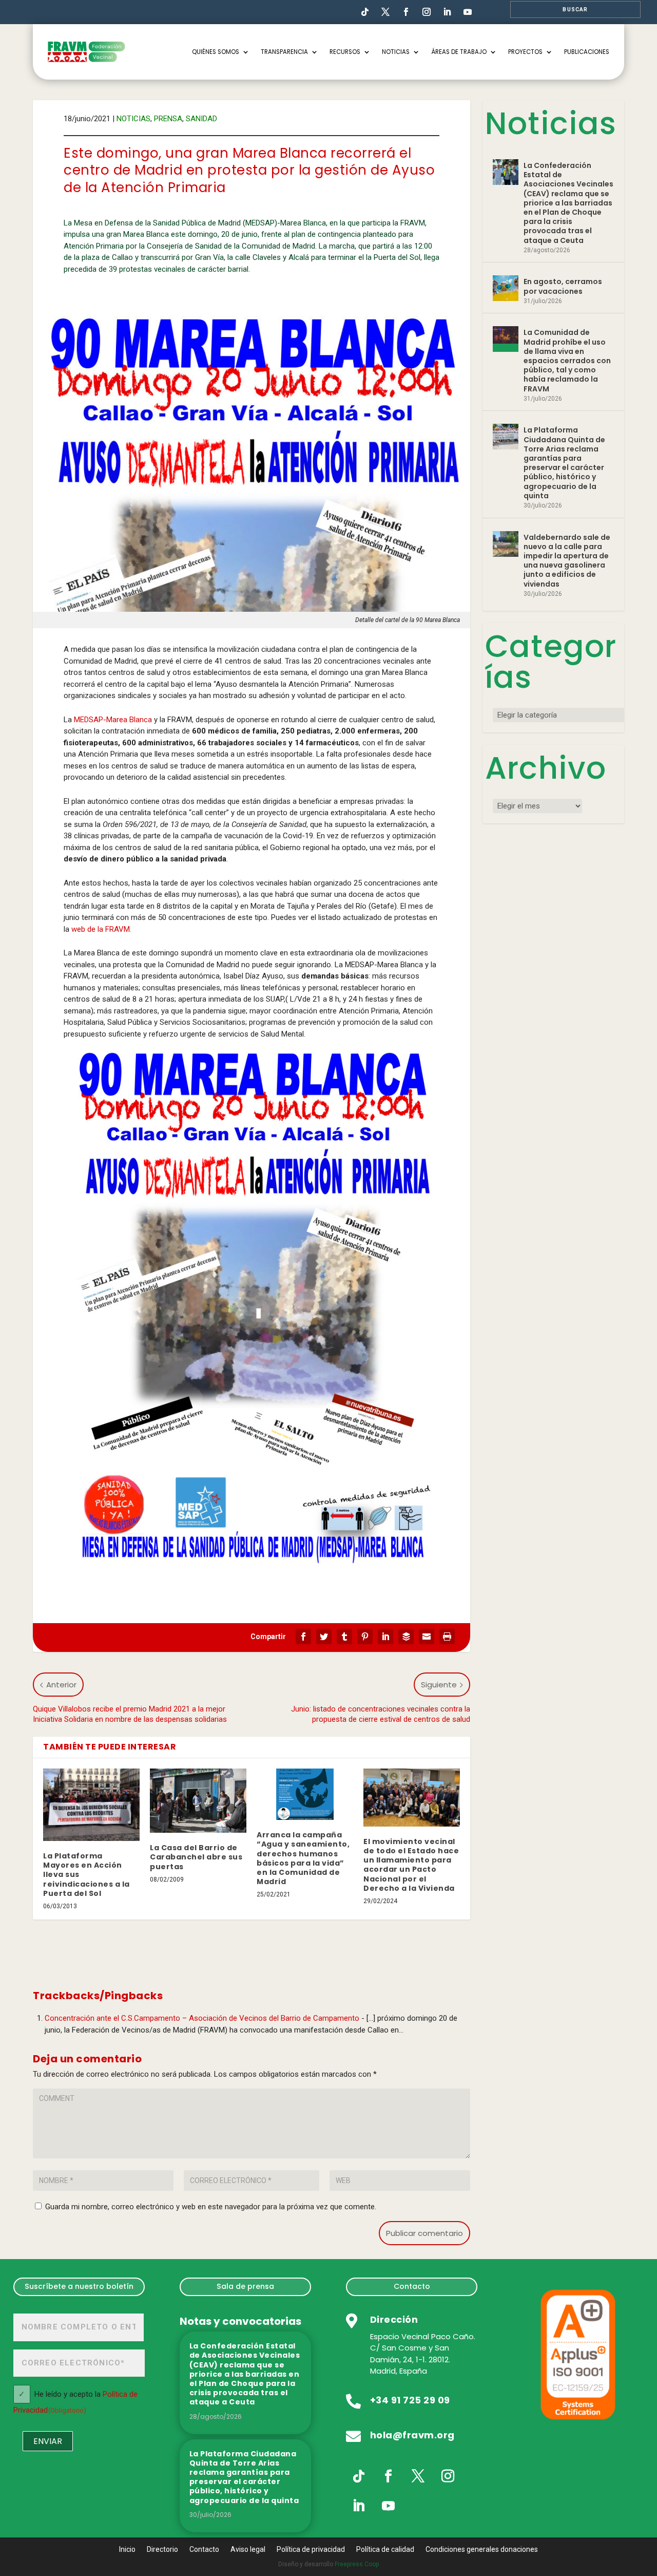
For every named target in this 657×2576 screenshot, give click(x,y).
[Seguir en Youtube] (468, 12)
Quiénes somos (216, 52)
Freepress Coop (357, 2564)
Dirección (394, 2319)
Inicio (127, 2550)
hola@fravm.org (412, 2435)
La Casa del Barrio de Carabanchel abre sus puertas (196, 1857)
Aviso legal (248, 2550)
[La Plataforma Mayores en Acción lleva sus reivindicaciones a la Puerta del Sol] (91, 1805)
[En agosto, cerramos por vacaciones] (506, 288)
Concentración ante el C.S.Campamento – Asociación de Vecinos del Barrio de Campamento (202, 2018)
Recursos (345, 52)
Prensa (168, 119)
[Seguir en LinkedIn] (447, 12)
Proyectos (525, 52)
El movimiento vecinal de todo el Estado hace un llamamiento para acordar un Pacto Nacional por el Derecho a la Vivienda (411, 1865)
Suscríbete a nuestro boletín (79, 2286)
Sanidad (201, 119)
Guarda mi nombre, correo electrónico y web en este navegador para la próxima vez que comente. (211, 2207)
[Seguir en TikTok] (365, 12)
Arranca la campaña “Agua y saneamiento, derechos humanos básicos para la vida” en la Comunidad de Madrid (303, 1858)
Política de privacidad (311, 2550)
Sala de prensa (245, 2286)
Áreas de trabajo (459, 52)
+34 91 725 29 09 (410, 2400)
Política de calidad (385, 2550)
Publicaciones (587, 52)
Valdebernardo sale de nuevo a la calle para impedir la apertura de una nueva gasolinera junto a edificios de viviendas (567, 561)
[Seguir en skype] (385, 12)
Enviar (48, 2441)
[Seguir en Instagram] (427, 12)
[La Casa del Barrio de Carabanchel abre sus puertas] (198, 1801)
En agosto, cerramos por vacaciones (563, 286)
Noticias (396, 52)
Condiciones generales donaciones (482, 2550)
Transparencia (284, 52)
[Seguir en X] (418, 2476)
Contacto (412, 2286)
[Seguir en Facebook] (406, 12)
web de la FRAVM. (102, 929)
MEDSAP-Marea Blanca (113, 720)
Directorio (162, 2550)
